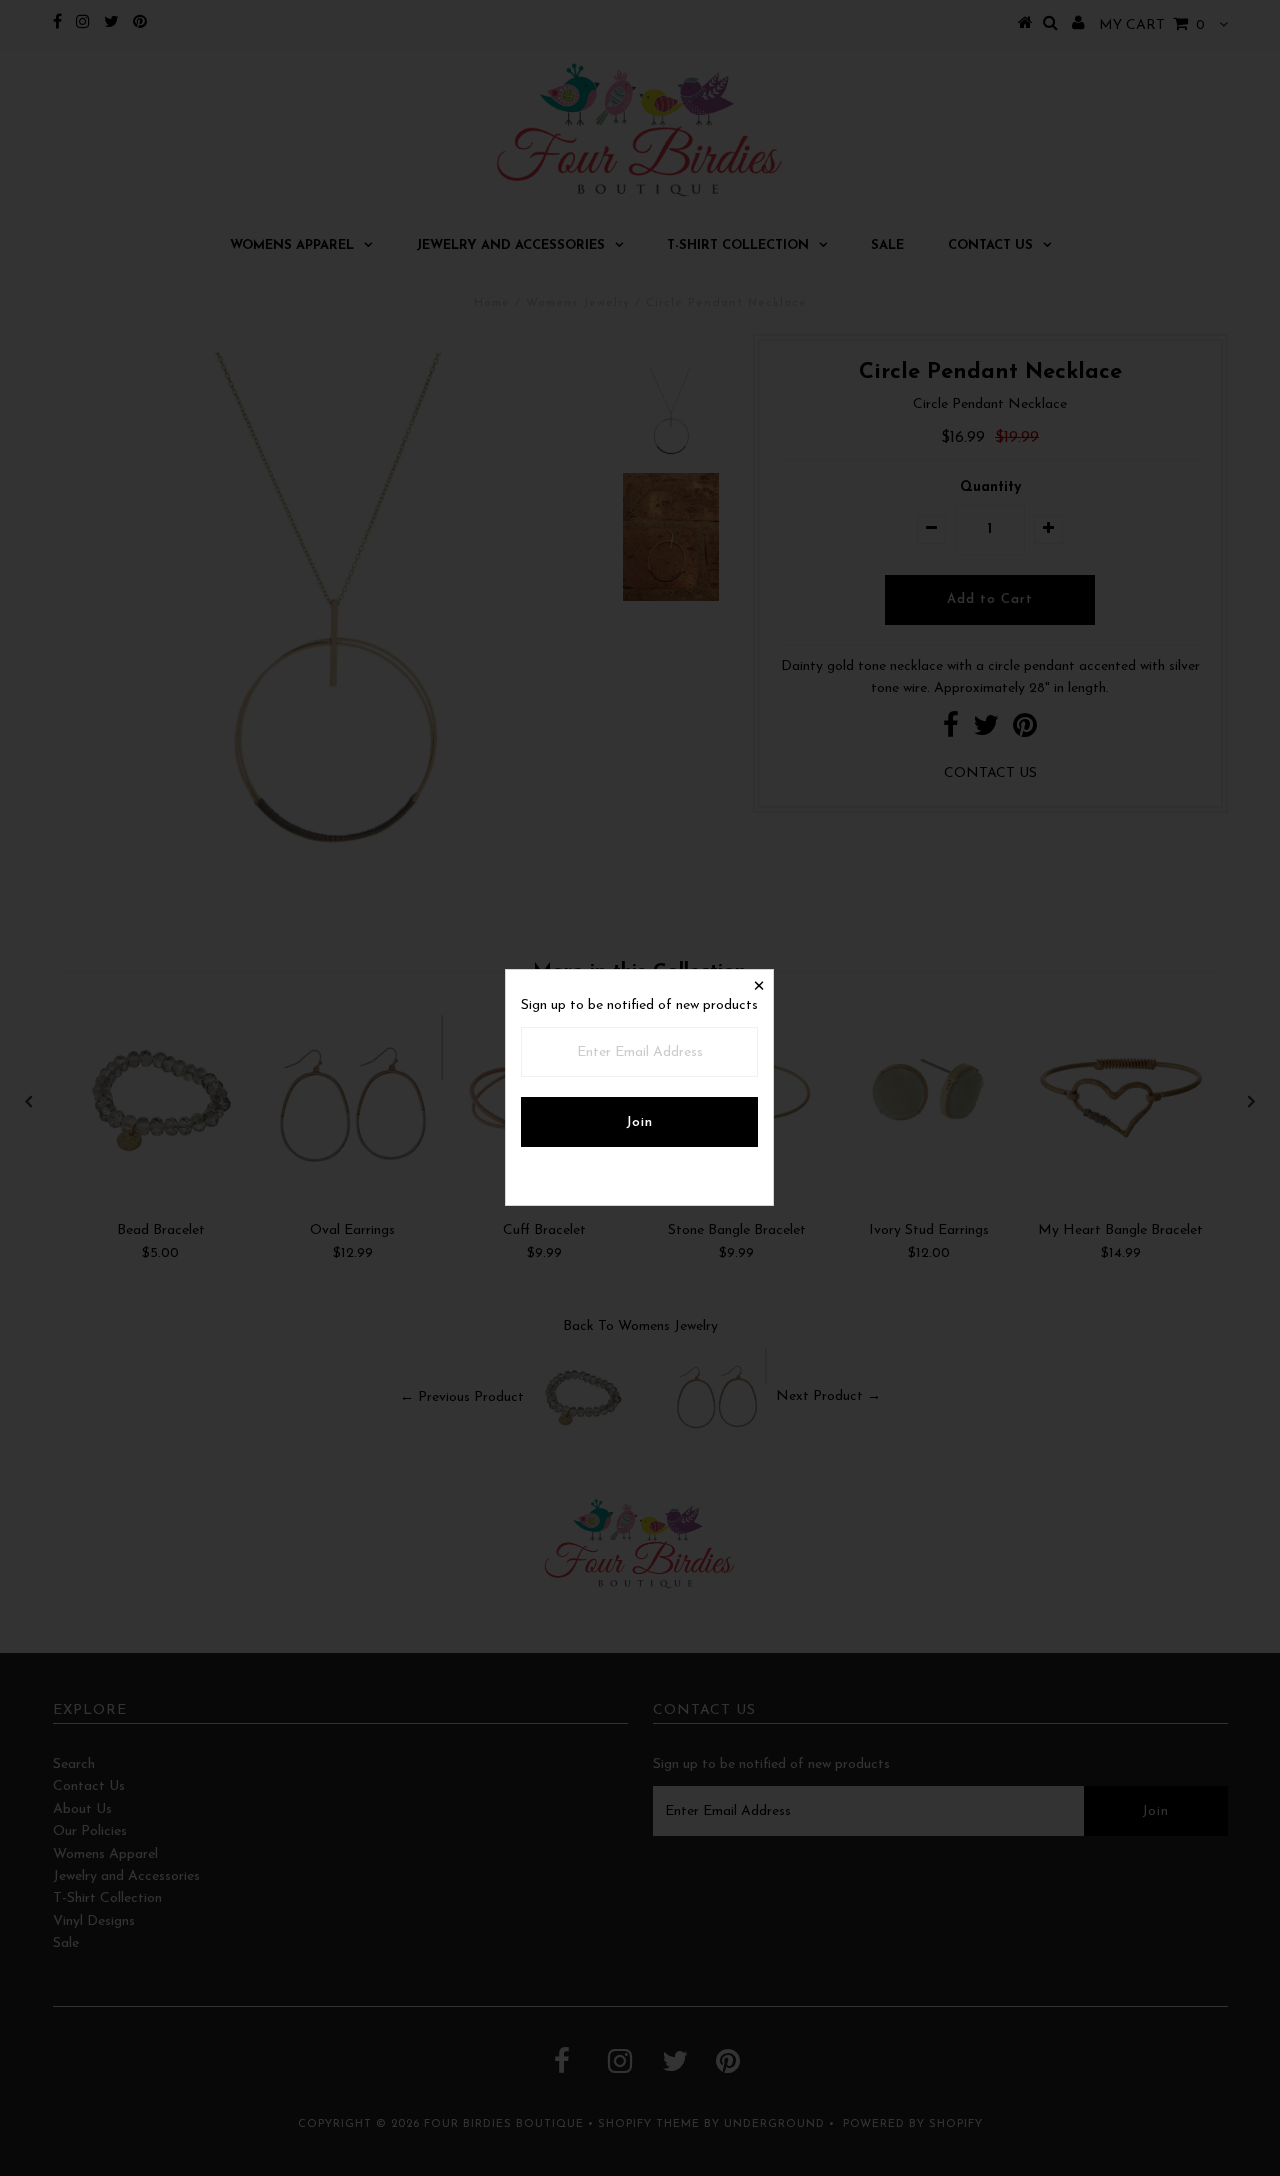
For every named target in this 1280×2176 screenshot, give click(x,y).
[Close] (758, 985)
